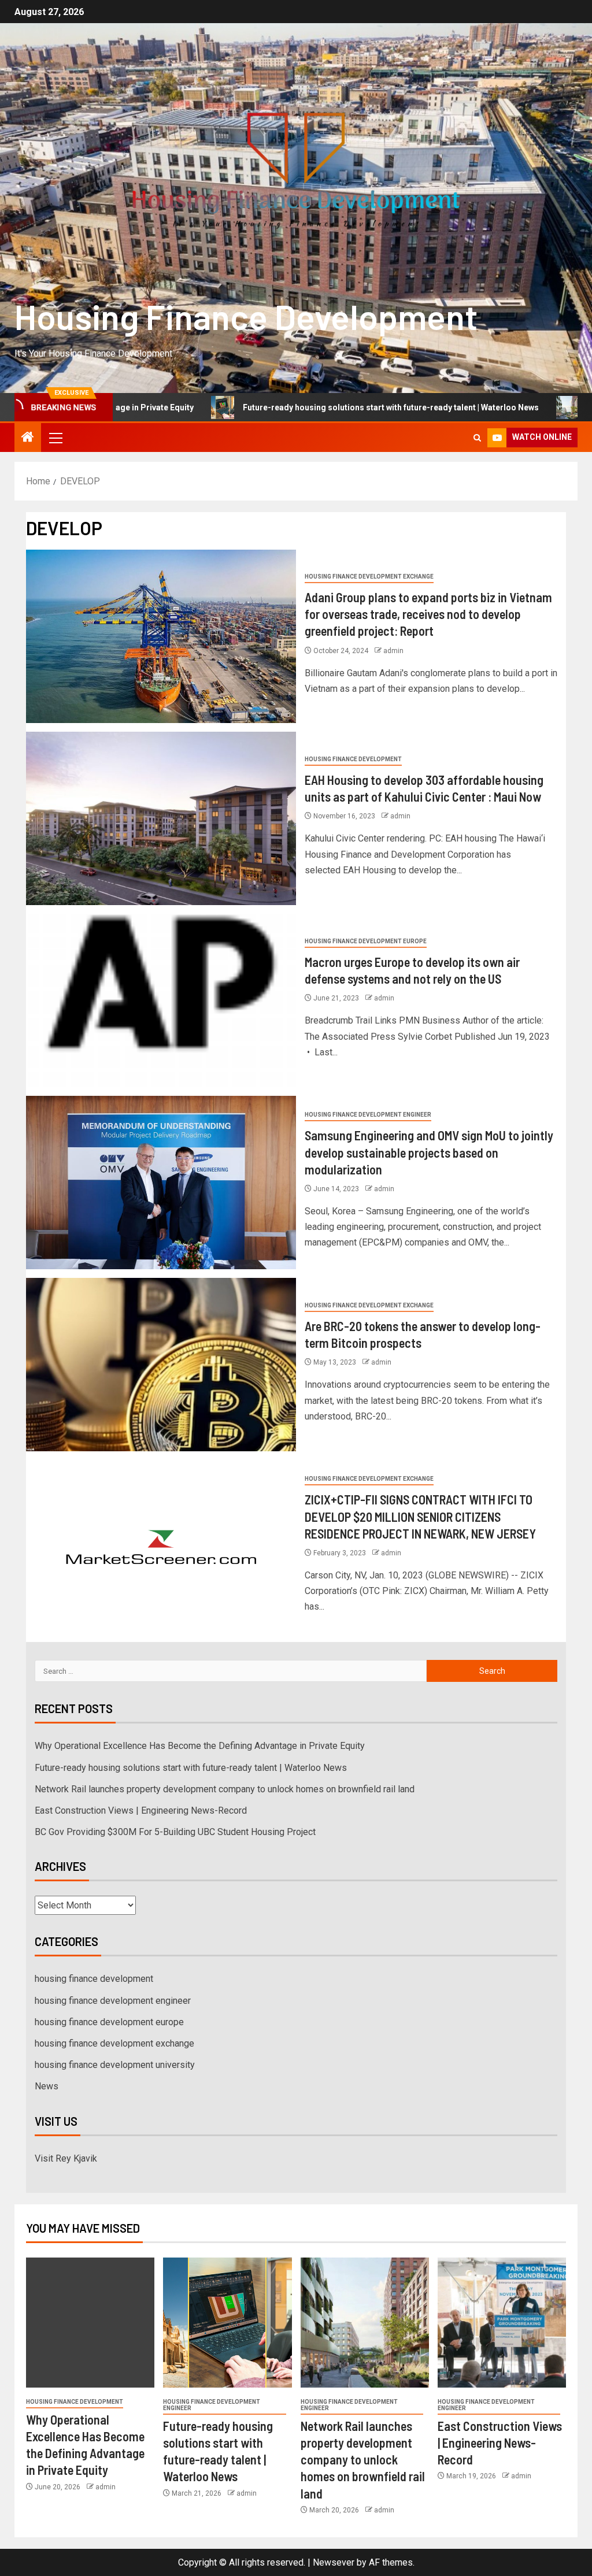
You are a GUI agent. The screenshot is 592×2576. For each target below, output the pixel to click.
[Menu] (55, 438)
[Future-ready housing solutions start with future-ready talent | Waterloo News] (227, 2323)
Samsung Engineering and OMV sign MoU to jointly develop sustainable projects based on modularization (429, 1152)
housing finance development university (115, 2065)
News (47, 2086)
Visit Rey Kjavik (66, 2158)
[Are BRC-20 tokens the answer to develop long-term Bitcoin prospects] (161, 1365)
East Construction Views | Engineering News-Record (141, 1810)
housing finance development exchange (369, 577)
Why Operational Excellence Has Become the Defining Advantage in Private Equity (200, 1746)
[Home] (28, 438)
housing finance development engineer (368, 1115)
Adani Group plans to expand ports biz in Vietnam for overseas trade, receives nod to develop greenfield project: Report (428, 614)
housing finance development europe (366, 941)
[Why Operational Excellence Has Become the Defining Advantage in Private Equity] (90, 2323)
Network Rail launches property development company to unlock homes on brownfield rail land (225, 1789)
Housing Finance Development (246, 316)
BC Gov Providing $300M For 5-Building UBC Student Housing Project (175, 1832)
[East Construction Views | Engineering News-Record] (502, 2323)
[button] (55, 438)
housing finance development (353, 759)
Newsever (334, 2562)
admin (393, 651)
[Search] (477, 438)
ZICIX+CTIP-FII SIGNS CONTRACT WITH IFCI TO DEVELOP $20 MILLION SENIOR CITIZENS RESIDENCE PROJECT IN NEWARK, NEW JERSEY (420, 1516)
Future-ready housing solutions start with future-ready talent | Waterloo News (305, 407)
